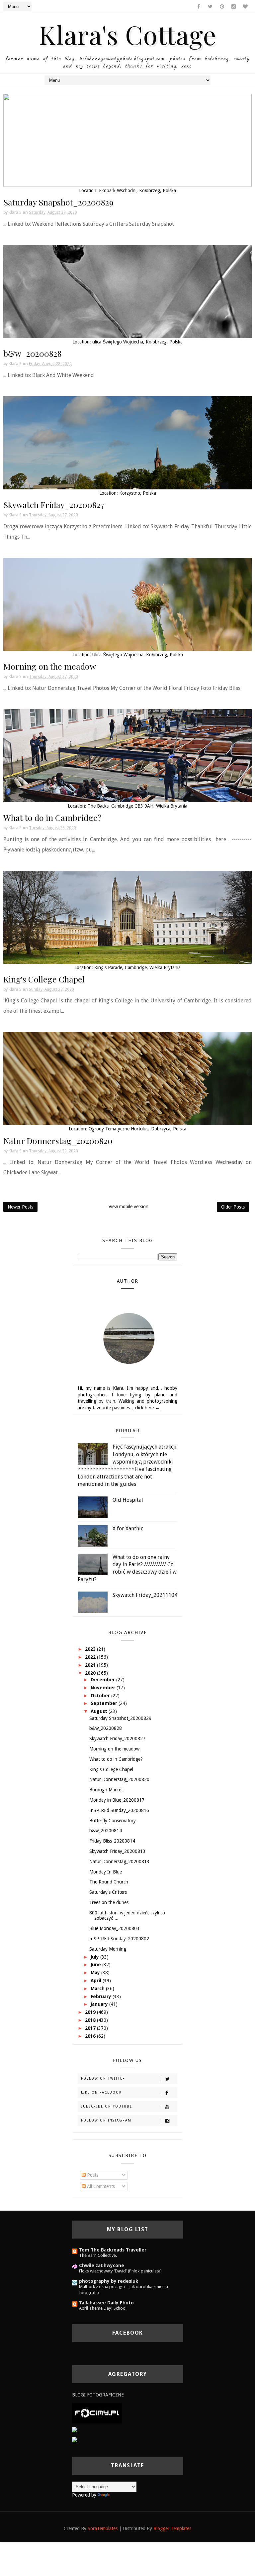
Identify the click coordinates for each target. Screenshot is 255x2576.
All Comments (100, 2186)
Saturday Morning (108, 1949)
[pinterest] (222, 7)
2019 (91, 2012)
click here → (147, 1408)
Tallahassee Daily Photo (106, 2303)
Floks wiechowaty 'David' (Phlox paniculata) (120, 2271)
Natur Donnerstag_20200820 (58, 1141)
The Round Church (109, 1882)
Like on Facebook (101, 2092)
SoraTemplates (103, 2528)
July (95, 1957)
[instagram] (233, 7)
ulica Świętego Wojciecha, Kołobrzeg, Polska (137, 342)
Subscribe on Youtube (107, 2106)
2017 (91, 2028)
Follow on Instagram (106, 2120)
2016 (91, 2036)
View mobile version (128, 1207)
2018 (91, 2020)
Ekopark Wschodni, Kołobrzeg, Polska (137, 191)
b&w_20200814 (106, 1831)
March (98, 1989)
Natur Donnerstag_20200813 (119, 1862)
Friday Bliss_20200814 (112, 1841)
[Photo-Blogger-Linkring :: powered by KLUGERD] (124, 2430)
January (100, 2004)
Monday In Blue (106, 1872)
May (96, 1973)
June (96, 1965)
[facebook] (199, 7)
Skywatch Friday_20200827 (54, 505)
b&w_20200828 (33, 353)
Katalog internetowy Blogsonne (104, 2450)
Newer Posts (20, 1207)
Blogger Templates (172, 2528)
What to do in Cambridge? (52, 817)
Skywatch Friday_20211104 (145, 1595)
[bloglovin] (245, 7)
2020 (91, 1673)
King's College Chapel (44, 979)
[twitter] (210, 7)
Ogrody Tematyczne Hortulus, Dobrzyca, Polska (137, 1129)
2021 (91, 1665)
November (104, 1688)
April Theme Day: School (103, 2308)
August (100, 1711)
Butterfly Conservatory (113, 1821)
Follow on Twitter (103, 2078)
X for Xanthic (128, 1529)
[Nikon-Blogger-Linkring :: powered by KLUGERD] (124, 2440)
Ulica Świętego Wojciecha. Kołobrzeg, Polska (138, 655)
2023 (91, 1649)
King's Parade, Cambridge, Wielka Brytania (137, 967)
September (105, 1703)
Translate (120, 2495)
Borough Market (106, 1790)
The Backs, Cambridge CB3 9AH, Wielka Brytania (137, 806)
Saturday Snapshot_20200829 (58, 202)
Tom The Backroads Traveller (113, 2250)
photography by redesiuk (109, 2281)
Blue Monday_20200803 (114, 1928)
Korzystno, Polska (138, 493)
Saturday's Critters (108, 1892)
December (103, 1680)
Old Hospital (128, 1500)
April (97, 1981)
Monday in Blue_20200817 (117, 1800)
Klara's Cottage (128, 34)
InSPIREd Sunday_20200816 (119, 1810)
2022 (91, 1657)
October (101, 1696)
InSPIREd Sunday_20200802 (119, 1939)
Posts (92, 2175)
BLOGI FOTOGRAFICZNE (98, 2395)
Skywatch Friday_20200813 (117, 1851)
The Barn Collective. (98, 2255)
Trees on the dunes (109, 1902)
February (102, 1996)
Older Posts (233, 1207)
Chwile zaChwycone (102, 2265)
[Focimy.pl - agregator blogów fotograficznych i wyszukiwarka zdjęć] (97, 2413)
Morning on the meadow (50, 666)
